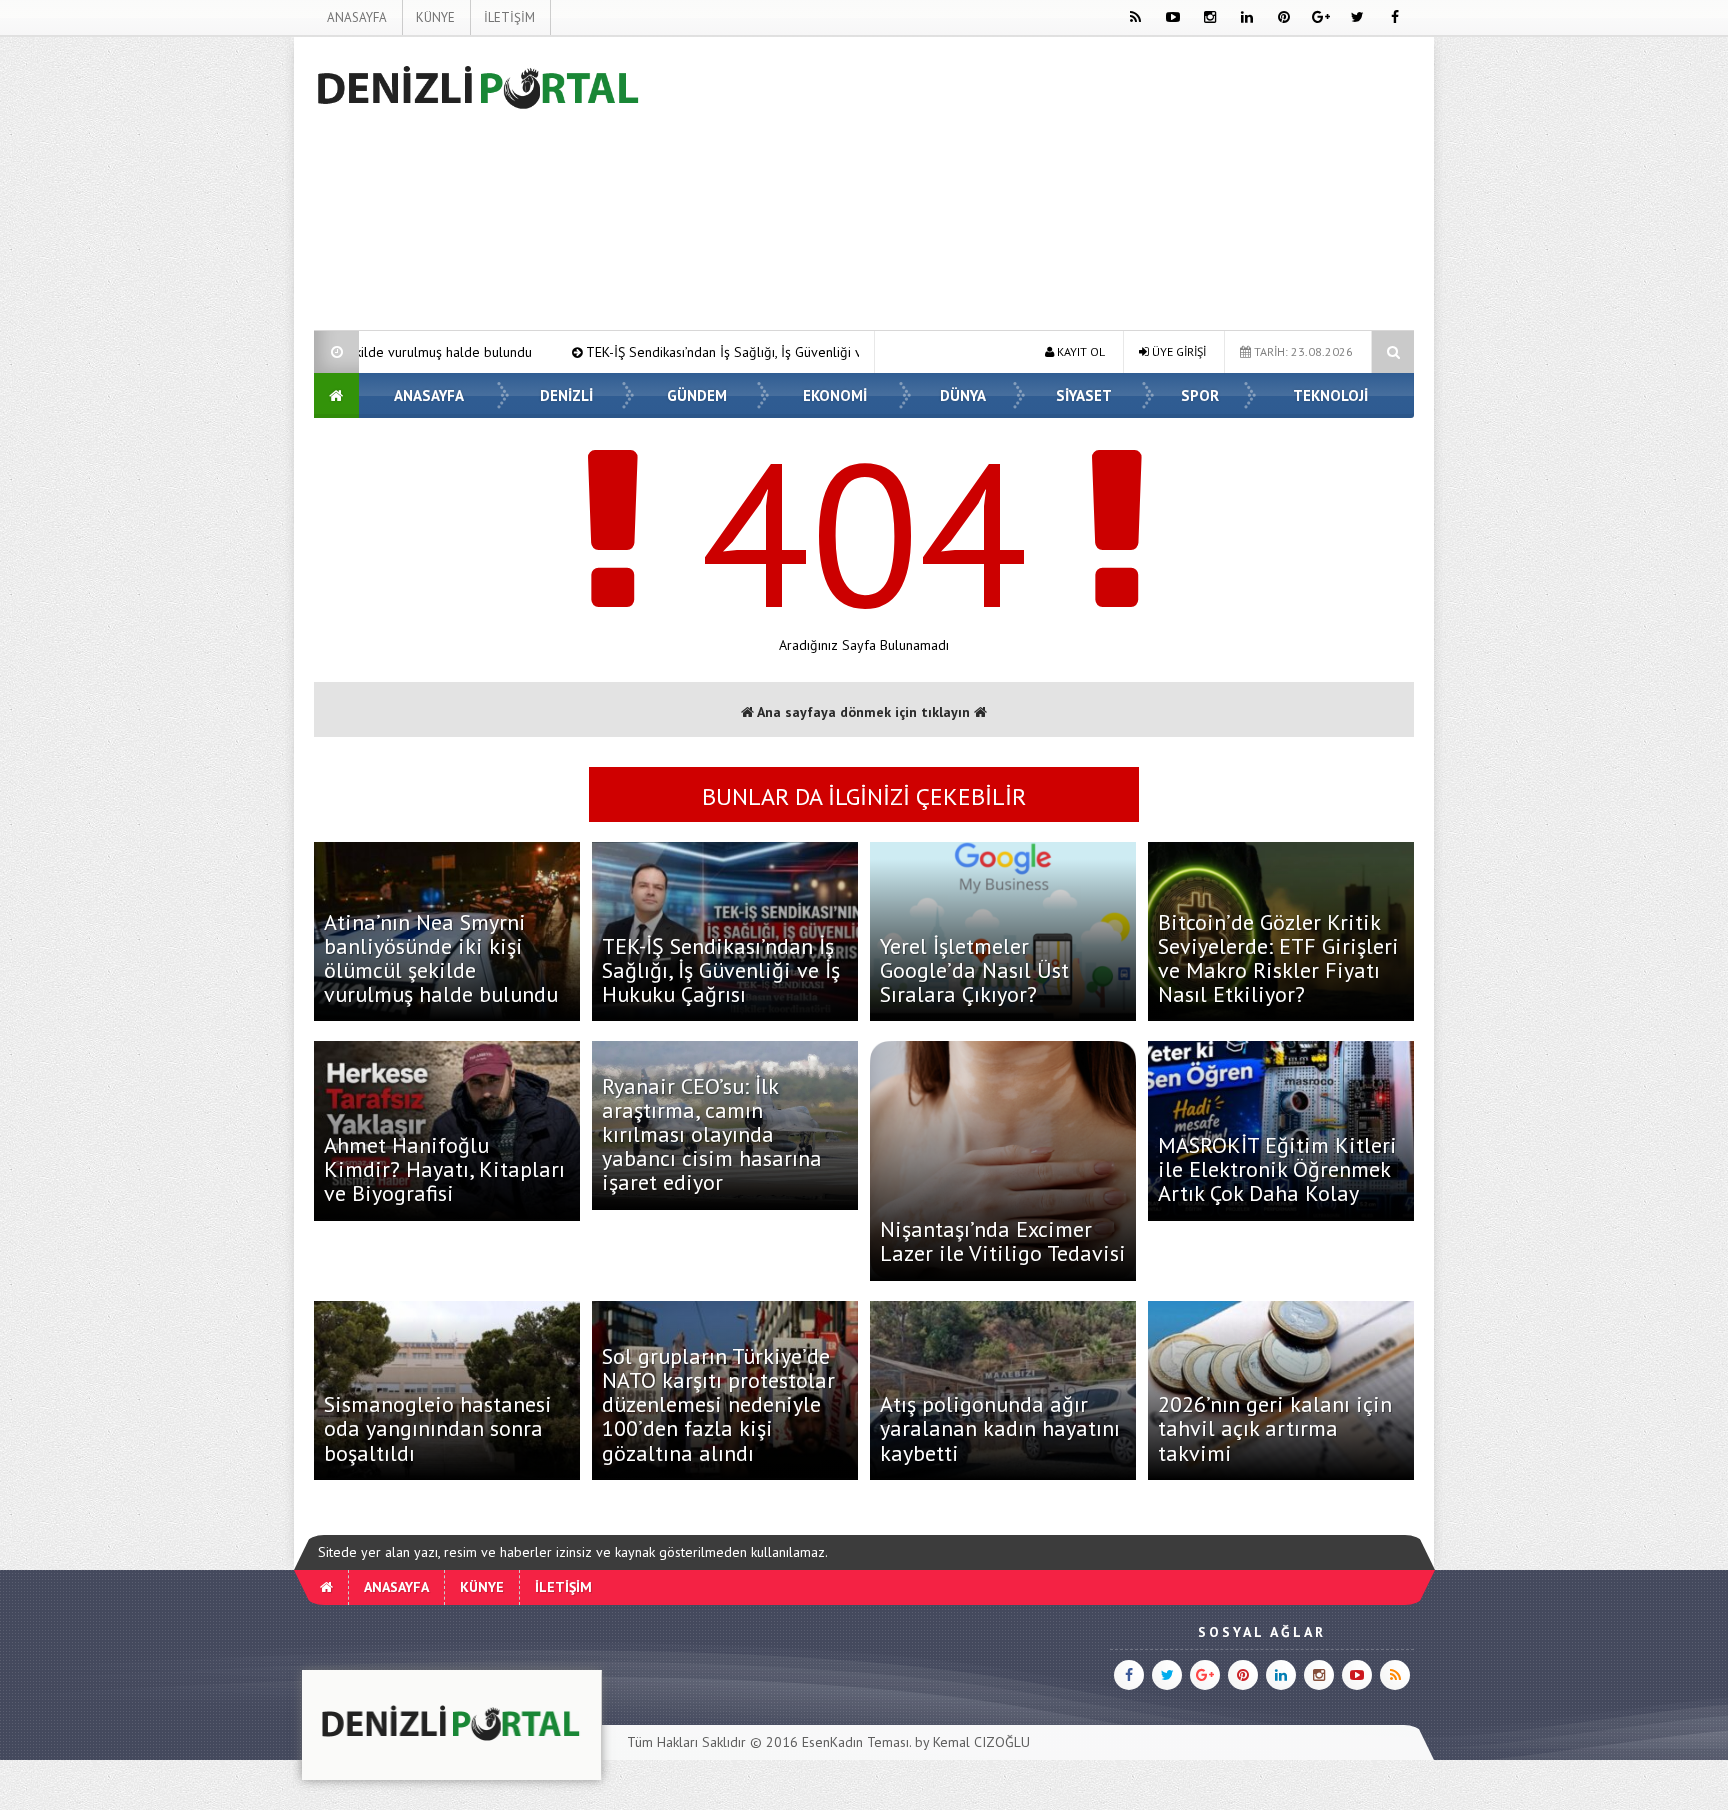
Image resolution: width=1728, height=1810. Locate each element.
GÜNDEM (697, 395)
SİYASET (1084, 395)
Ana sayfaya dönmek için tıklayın (864, 712)
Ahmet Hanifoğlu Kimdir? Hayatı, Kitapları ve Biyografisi (444, 1169)
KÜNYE (435, 17)
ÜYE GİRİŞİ (1177, 351)
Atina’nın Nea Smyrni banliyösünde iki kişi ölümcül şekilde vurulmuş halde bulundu (441, 958)
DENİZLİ (566, 395)
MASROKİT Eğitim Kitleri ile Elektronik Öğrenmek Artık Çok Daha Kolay (1277, 1169)
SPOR (1200, 395)
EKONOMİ (835, 395)
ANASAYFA (357, 17)
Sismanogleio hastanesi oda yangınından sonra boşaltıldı (438, 1428)
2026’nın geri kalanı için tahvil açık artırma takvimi (1275, 1428)
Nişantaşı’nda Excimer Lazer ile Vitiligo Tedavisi (1003, 1241)
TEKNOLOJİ (1330, 395)
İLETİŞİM (509, 17)
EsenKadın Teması (855, 1742)
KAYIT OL (1079, 351)
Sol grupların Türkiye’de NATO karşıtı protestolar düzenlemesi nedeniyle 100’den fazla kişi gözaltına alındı (718, 1404)
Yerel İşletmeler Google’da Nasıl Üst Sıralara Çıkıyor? (974, 970)
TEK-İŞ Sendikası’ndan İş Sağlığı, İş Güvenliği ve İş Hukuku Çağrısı (632, 352)
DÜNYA (963, 395)
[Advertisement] (213, 336)
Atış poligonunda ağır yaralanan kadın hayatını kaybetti (1000, 1428)
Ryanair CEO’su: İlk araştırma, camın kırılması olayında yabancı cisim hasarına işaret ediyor (712, 1134)
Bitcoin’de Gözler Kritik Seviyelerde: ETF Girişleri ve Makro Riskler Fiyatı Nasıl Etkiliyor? (1278, 958)
